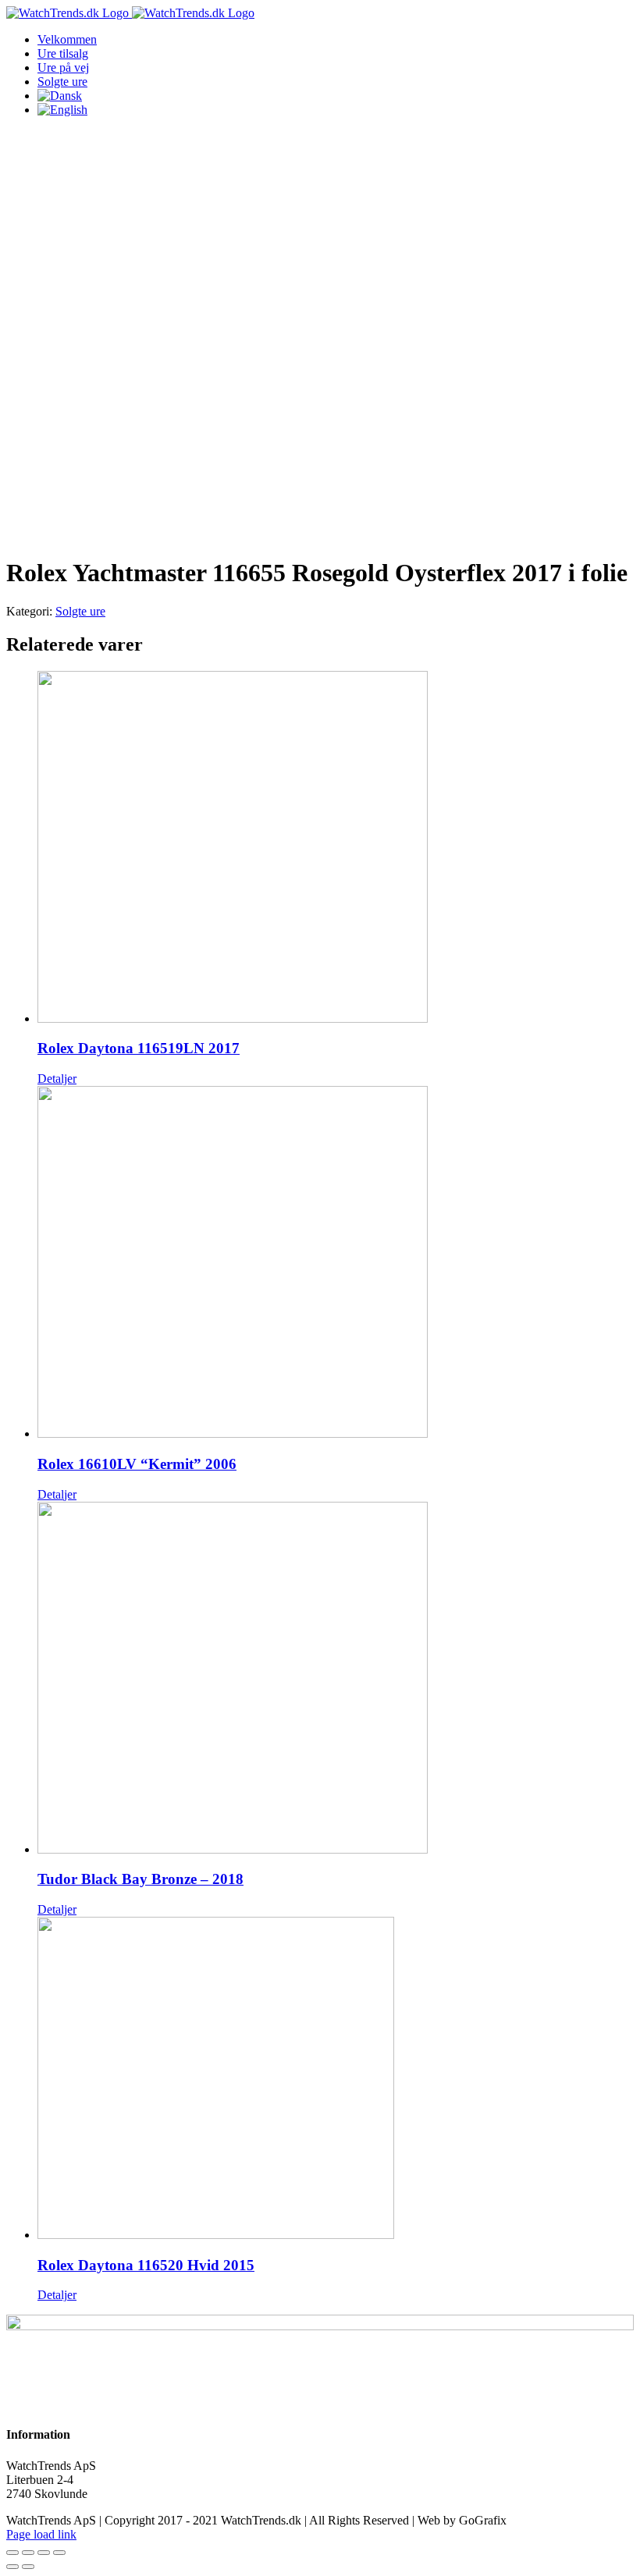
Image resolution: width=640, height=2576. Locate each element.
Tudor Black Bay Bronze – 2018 (140, 1879)
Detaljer (57, 1079)
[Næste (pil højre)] (28, 2567)
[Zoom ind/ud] (59, 2553)
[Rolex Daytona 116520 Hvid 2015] (336, 2079)
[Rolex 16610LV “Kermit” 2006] (336, 1263)
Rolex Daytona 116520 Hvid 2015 (146, 2265)
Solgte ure (80, 611)
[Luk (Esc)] (12, 2553)
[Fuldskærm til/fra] (44, 2553)
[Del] (28, 2553)
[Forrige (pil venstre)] (12, 2567)
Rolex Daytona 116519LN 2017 (139, 1048)
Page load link (41, 2534)
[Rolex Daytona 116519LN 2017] (336, 848)
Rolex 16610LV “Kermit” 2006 (137, 1464)
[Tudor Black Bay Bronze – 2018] (336, 1679)
